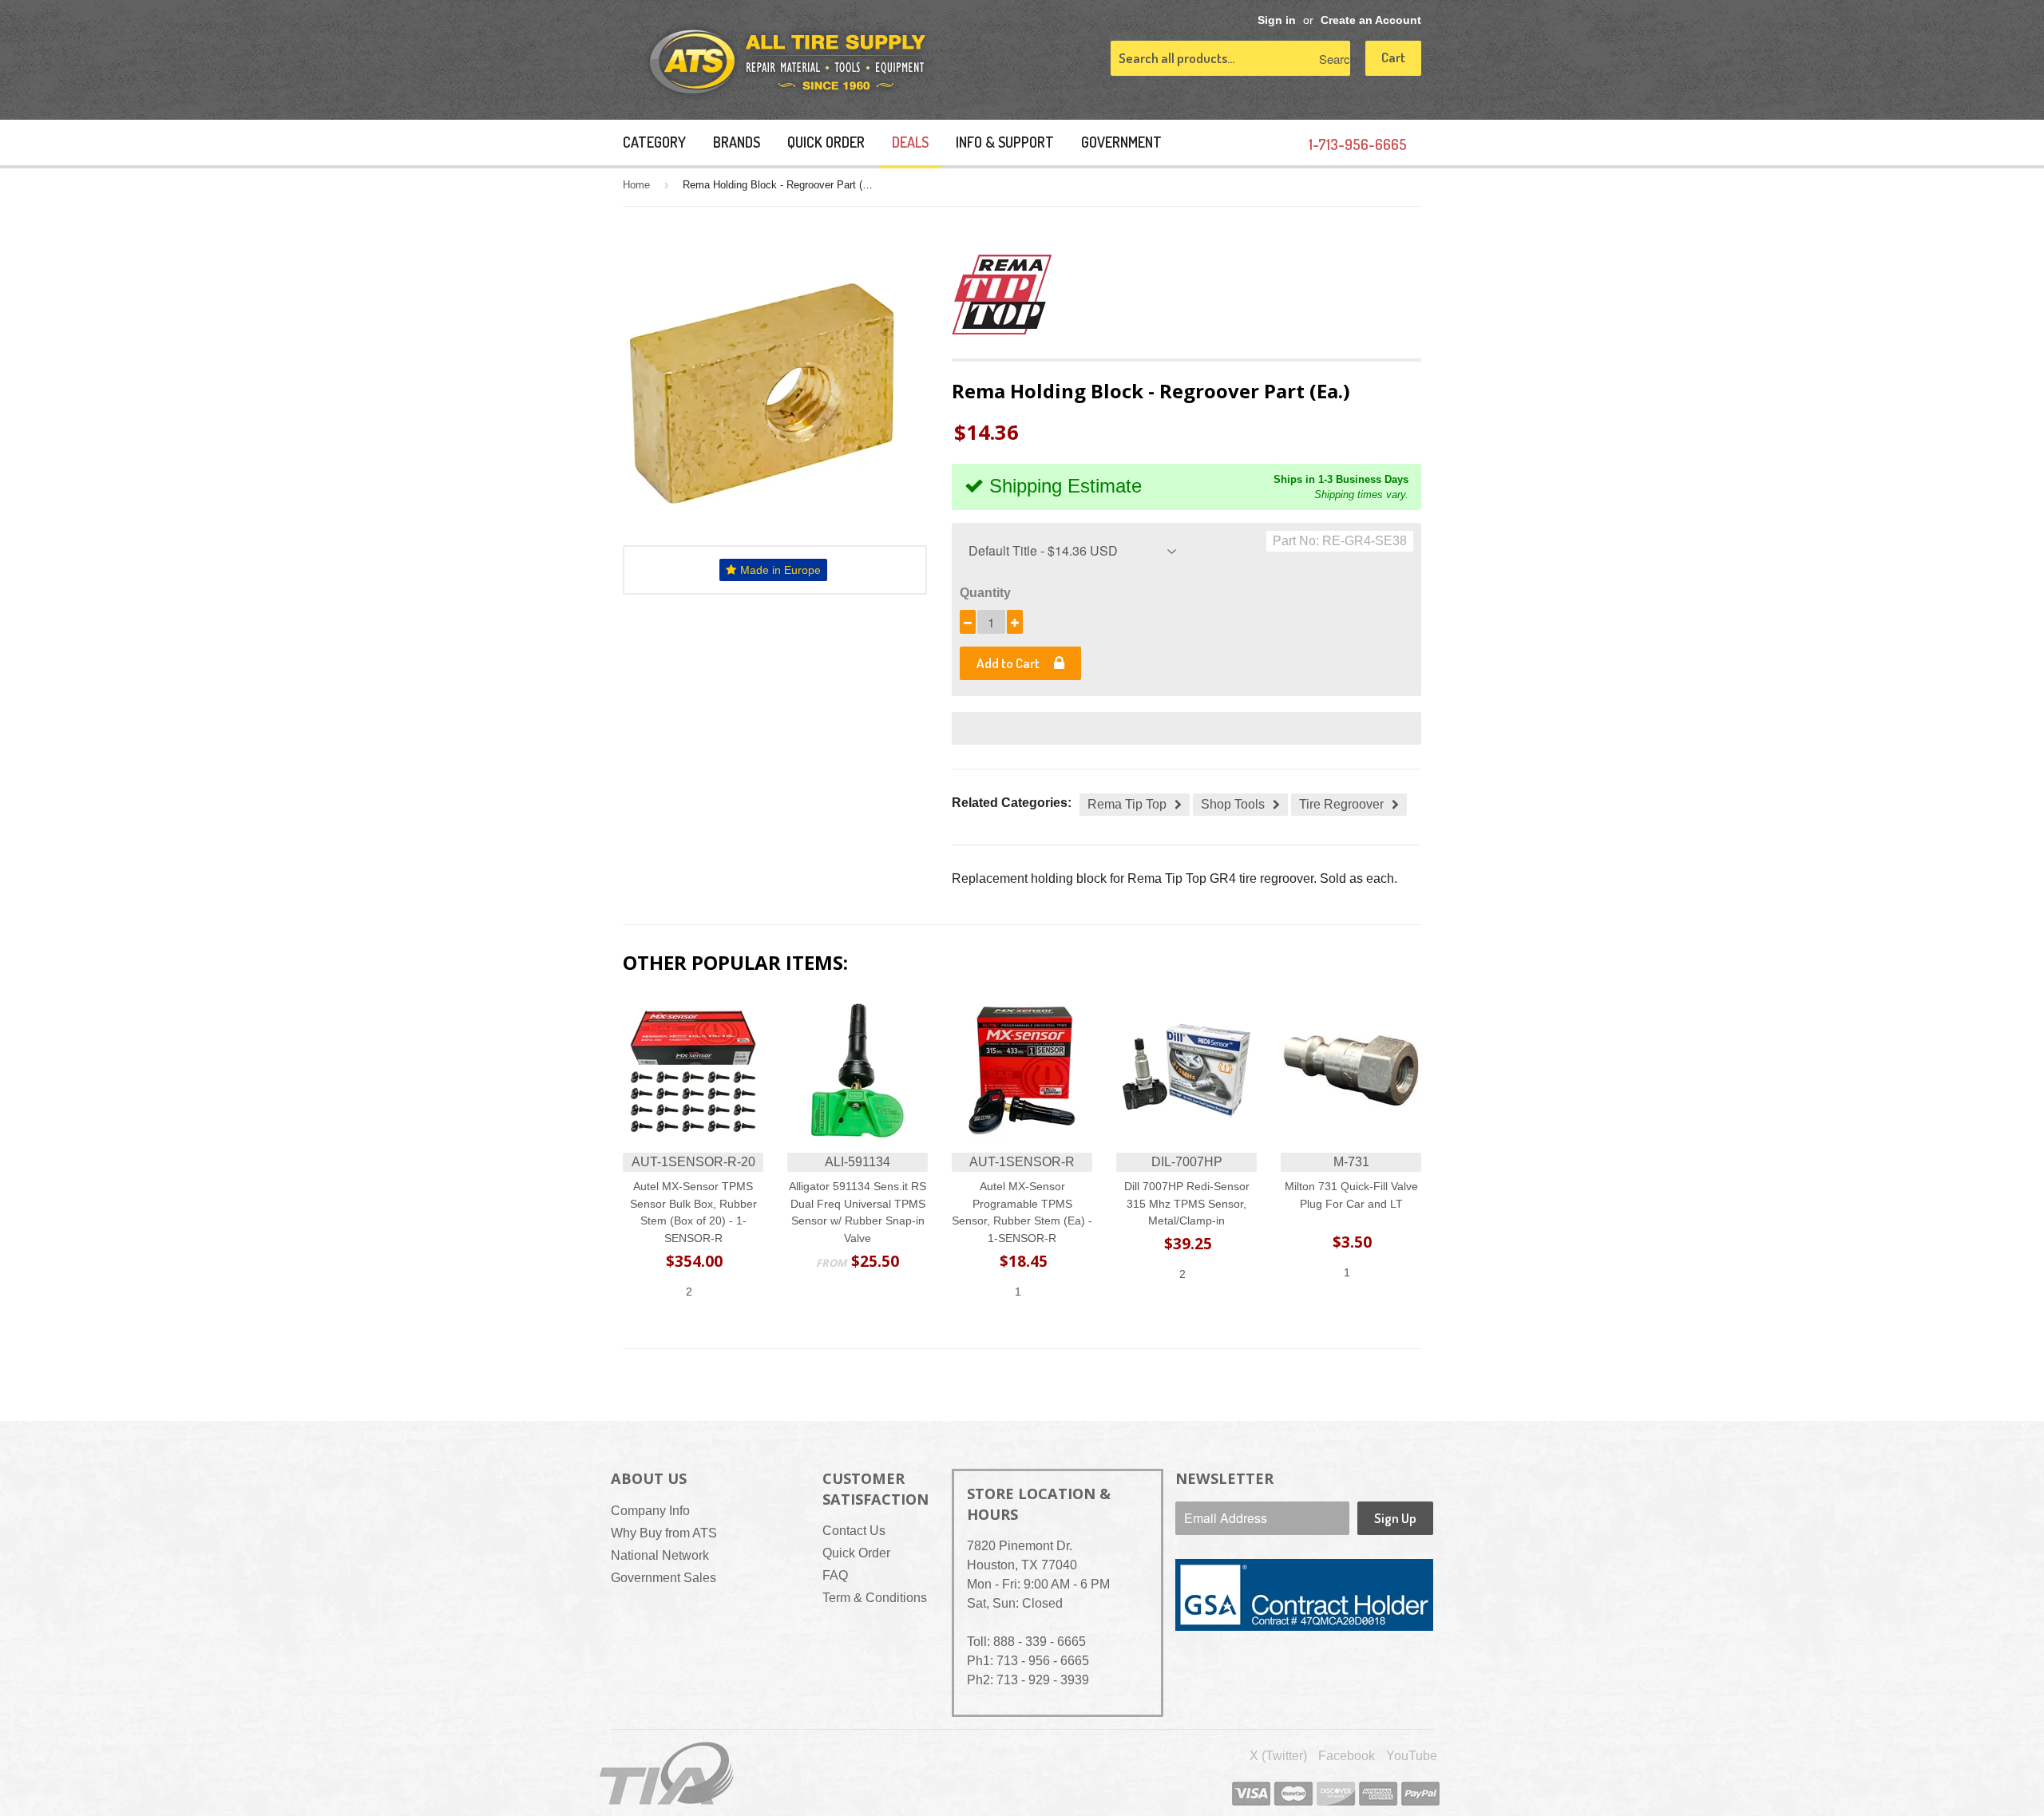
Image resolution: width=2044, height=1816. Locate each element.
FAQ (835, 1575)
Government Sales (664, 1578)
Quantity (985, 593)
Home (636, 185)
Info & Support (1005, 142)
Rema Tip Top (1127, 804)
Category (654, 142)
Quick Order (826, 142)
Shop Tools (1233, 804)
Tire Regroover (1341, 804)
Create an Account (1371, 20)
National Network (660, 1555)
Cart (1393, 57)
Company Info (650, 1511)
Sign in (1277, 20)
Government (1121, 142)
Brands (737, 142)
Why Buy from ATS (664, 1533)
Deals (910, 142)
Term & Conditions (875, 1598)
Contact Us (854, 1531)
